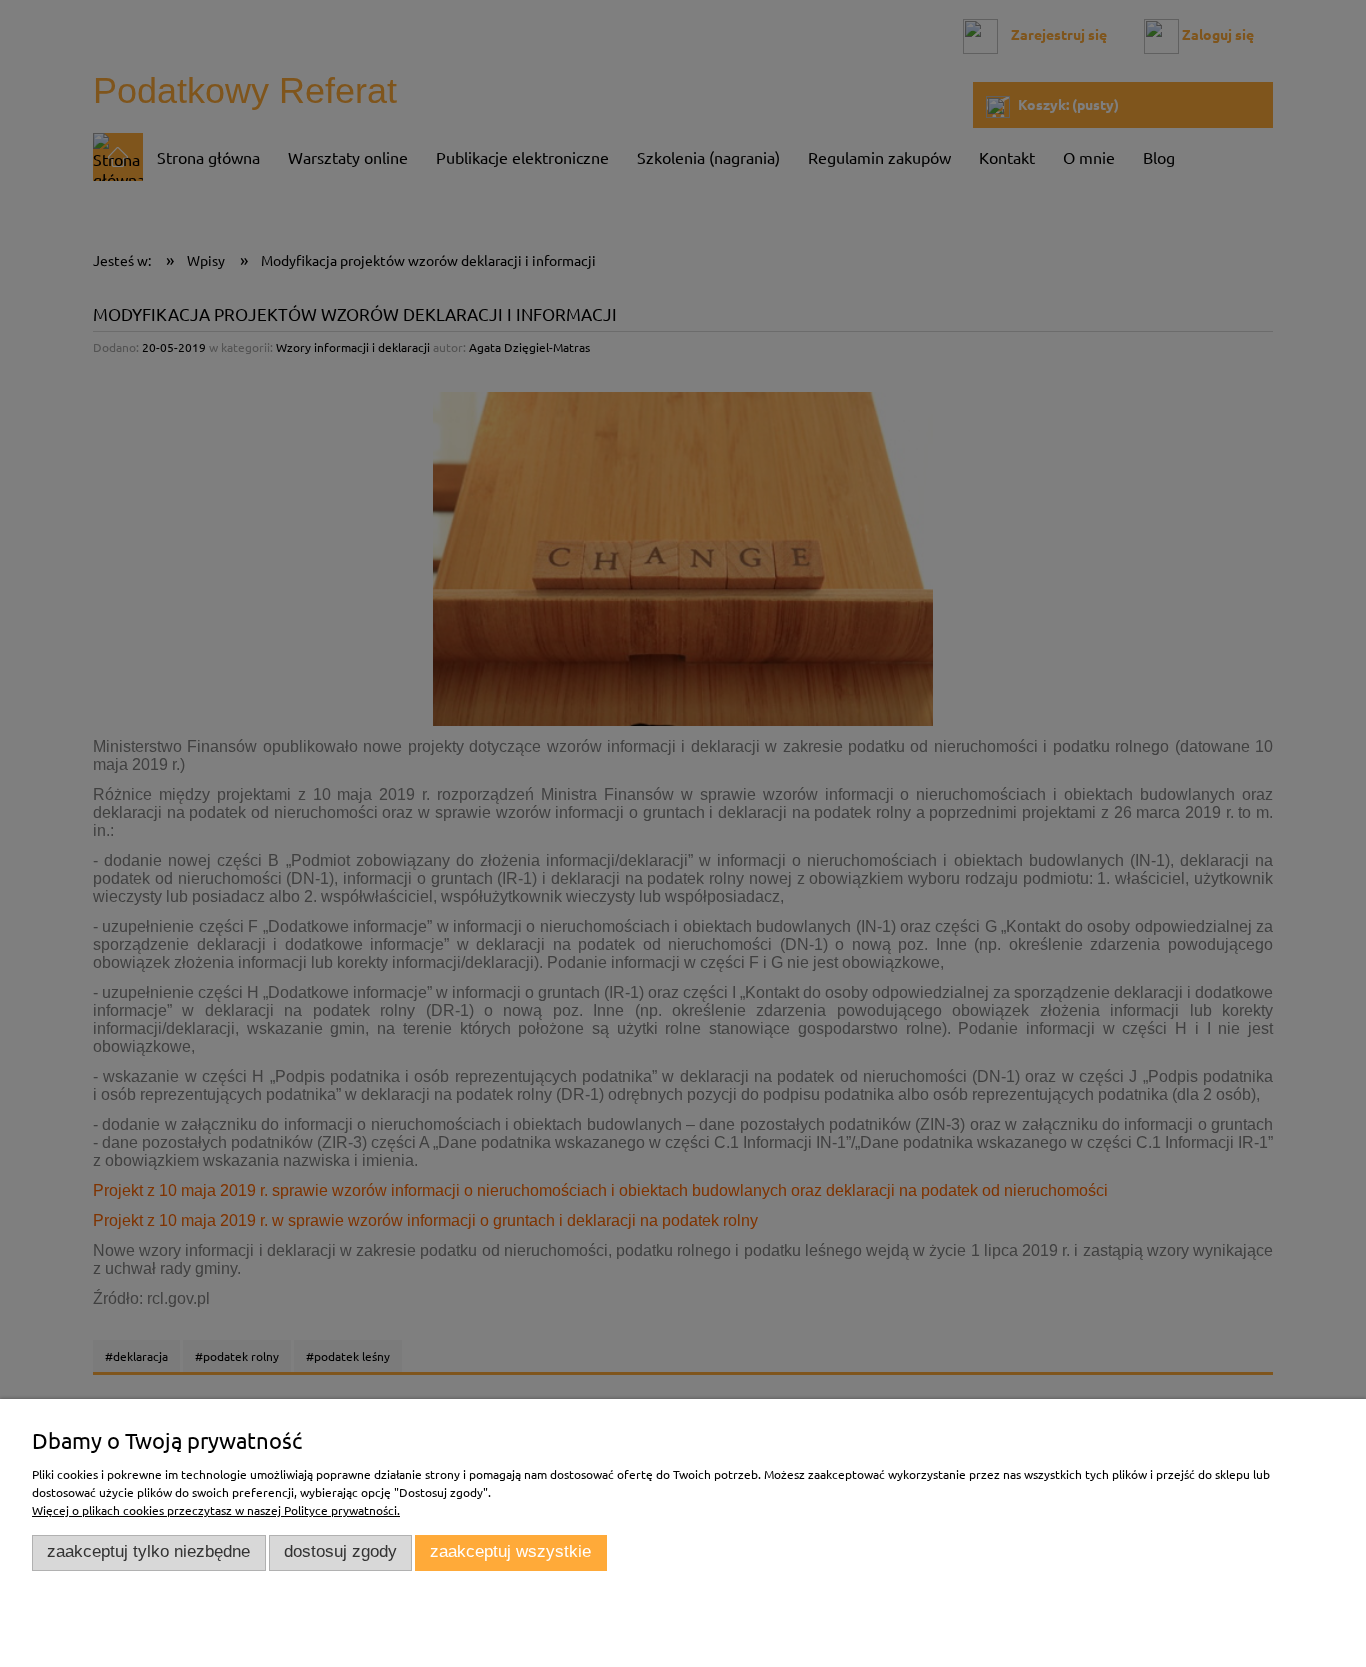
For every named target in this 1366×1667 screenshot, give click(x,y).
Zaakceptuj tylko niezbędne (148, 1551)
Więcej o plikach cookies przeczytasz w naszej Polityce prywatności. (216, 1510)
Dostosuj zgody (340, 1551)
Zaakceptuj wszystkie (510, 1551)
